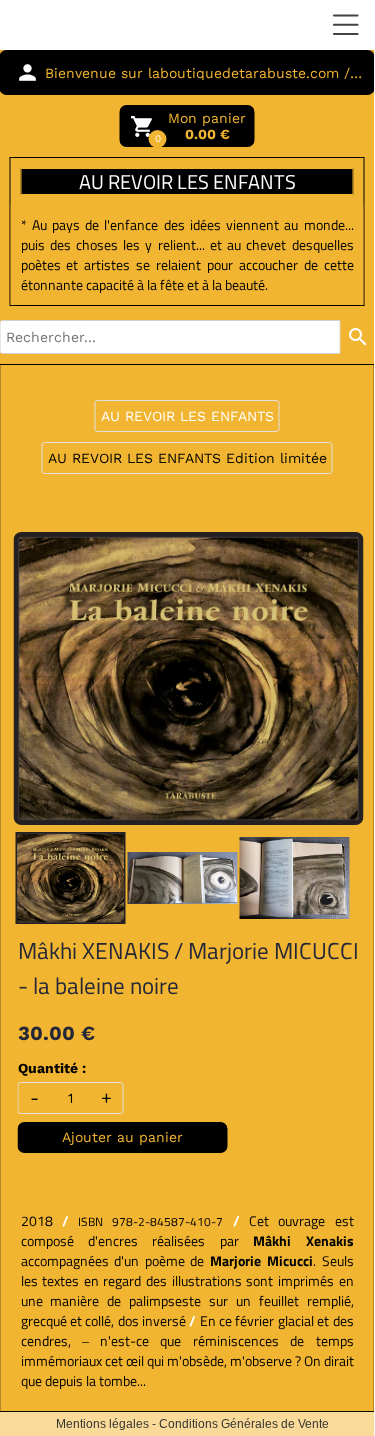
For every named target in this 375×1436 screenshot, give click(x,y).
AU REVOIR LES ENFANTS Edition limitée (187, 458)
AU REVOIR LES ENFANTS (187, 416)
